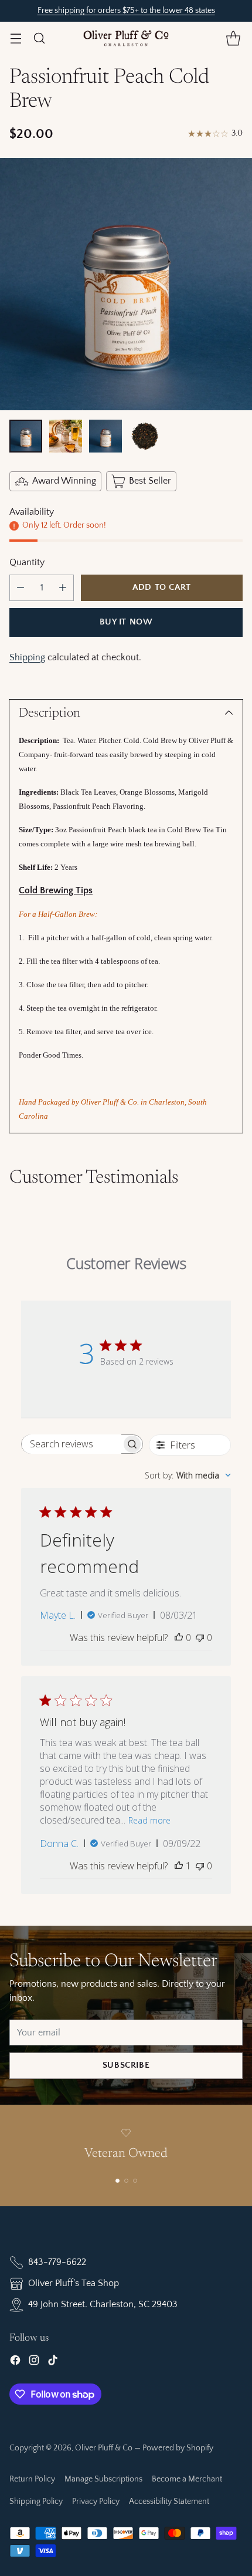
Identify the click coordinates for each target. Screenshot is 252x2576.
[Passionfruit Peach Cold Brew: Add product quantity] (63, 588)
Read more (149, 1820)
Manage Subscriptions (103, 2479)
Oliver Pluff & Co (104, 2448)
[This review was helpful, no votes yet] (179, 1638)
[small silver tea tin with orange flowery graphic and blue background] (126, 284)
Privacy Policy (96, 2501)
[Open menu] (16, 38)
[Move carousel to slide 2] (126, 2181)
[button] (233, 38)
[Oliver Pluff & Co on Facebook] (15, 2362)
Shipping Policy (36, 2501)
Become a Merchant (187, 2479)
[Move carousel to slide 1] (118, 2181)
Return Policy (32, 2479)
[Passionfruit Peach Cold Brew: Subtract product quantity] (21, 588)
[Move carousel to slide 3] (135, 2181)
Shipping (27, 657)
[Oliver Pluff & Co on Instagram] (34, 2362)
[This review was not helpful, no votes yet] (200, 1638)
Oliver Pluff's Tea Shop (74, 2283)
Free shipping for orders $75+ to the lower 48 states (126, 11)
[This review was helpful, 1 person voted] (179, 1866)
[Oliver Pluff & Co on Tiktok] (53, 2362)
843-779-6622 (57, 2262)
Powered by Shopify (178, 2448)
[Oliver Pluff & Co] (126, 38)
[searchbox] (72, 1444)
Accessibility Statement (169, 2501)
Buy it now (126, 622)
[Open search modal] (39, 38)
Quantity (27, 562)
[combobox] (188, 1475)
